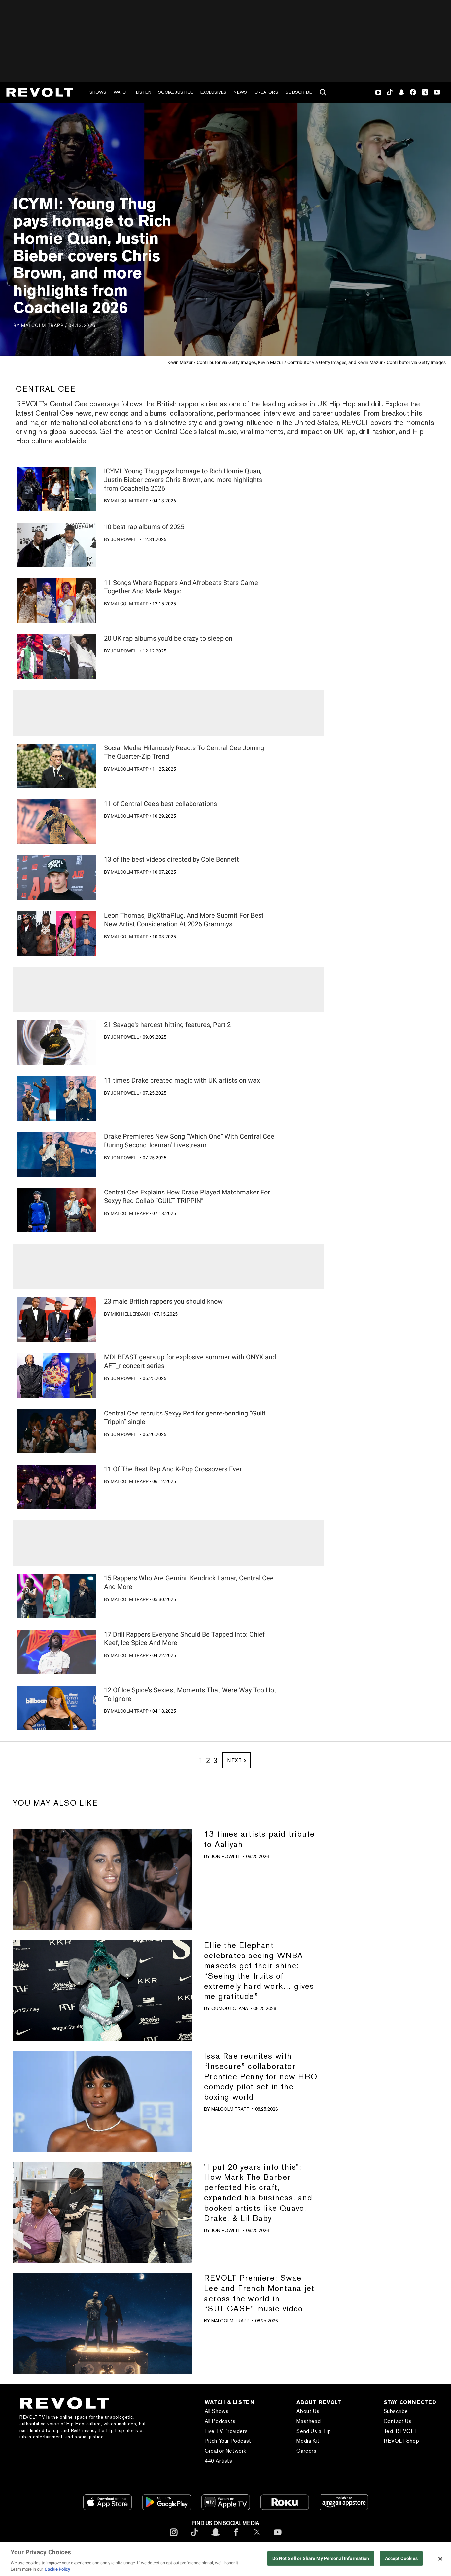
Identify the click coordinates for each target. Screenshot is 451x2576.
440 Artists (219, 2461)
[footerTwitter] (257, 2538)
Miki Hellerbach (130, 1314)
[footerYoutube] (278, 2538)
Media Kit (308, 2441)
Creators (266, 92)
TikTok (390, 92)
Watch (121, 92)
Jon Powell (125, 539)
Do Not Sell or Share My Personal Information (321, 2559)
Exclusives (213, 92)
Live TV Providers (226, 2431)
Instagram (378, 92)
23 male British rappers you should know (163, 1301)
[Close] (440, 2559)
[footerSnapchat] (215, 2538)
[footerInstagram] (174, 2538)
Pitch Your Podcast (228, 2441)
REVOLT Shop (401, 2441)
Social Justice (176, 92)
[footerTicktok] (194, 2538)
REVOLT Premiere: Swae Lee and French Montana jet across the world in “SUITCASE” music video (259, 2293)
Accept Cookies (401, 2559)
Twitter (425, 92)
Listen (144, 92)
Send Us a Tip (314, 2431)
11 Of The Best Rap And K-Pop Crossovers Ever (173, 1469)
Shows (98, 92)
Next (235, 1760)
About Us (308, 2411)
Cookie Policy (57, 2569)
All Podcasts (220, 2421)
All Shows (217, 2411)
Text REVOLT (400, 2431)
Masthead (309, 2421)
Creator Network (225, 2451)
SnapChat (401, 92)
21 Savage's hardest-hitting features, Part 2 (167, 1025)
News (240, 92)
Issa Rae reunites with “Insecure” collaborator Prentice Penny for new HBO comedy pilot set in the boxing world (261, 2076)
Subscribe (299, 92)
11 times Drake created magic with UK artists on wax (182, 1080)
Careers (306, 2451)
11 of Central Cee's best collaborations (160, 804)
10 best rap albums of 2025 (144, 527)
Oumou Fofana (230, 2008)
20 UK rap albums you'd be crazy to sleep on (168, 638)
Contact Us (398, 2421)
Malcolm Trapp (130, 501)
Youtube (437, 93)
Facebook (413, 92)
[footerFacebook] (236, 2538)
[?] (56, 489)
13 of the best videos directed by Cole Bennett (172, 859)
